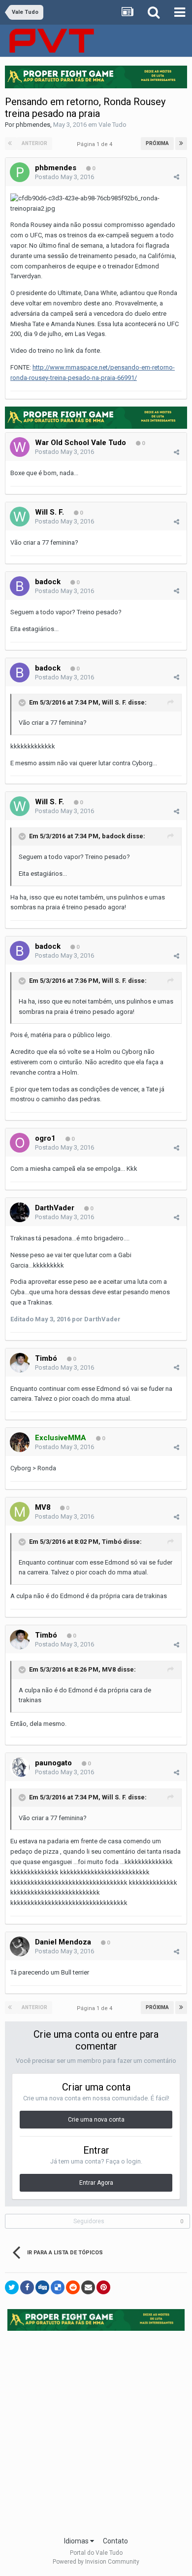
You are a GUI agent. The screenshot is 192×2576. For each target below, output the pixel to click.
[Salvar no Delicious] (58, 2287)
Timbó (46, 1358)
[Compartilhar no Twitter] (12, 2287)
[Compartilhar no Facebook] (27, 2287)
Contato (115, 2541)
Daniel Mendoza (63, 1942)
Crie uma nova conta (96, 2120)
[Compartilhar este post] (176, 177)
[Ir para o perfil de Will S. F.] (20, 517)
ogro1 (45, 1138)
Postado (64, 177)
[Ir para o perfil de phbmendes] (20, 172)
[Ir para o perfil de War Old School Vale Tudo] (20, 447)
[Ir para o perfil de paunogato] (20, 1767)
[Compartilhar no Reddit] (73, 2287)
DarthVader (55, 1208)
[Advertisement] (96, 2430)
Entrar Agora (96, 2183)
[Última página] (181, 144)
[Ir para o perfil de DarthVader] (20, 1212)
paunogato (53, 1763)
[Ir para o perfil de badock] (20, 586)
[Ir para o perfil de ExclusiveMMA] (20, 1442)
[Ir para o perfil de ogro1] (20, 1143)
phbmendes (33, 125)
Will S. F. (49, 512)
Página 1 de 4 (96, 144)
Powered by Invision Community (96, 2562)
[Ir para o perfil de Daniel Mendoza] (20, 1946)
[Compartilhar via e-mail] (88, 2287)
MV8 (44, 1507)
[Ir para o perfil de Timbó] (20, 1363)
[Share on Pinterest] (103, 2287)
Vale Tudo (112, 125)
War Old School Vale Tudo (80, 443)
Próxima (157, 143)
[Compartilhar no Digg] (42, 2287)
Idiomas (77, 2541)
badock (48, 582)
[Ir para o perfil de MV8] (20, 1512)
